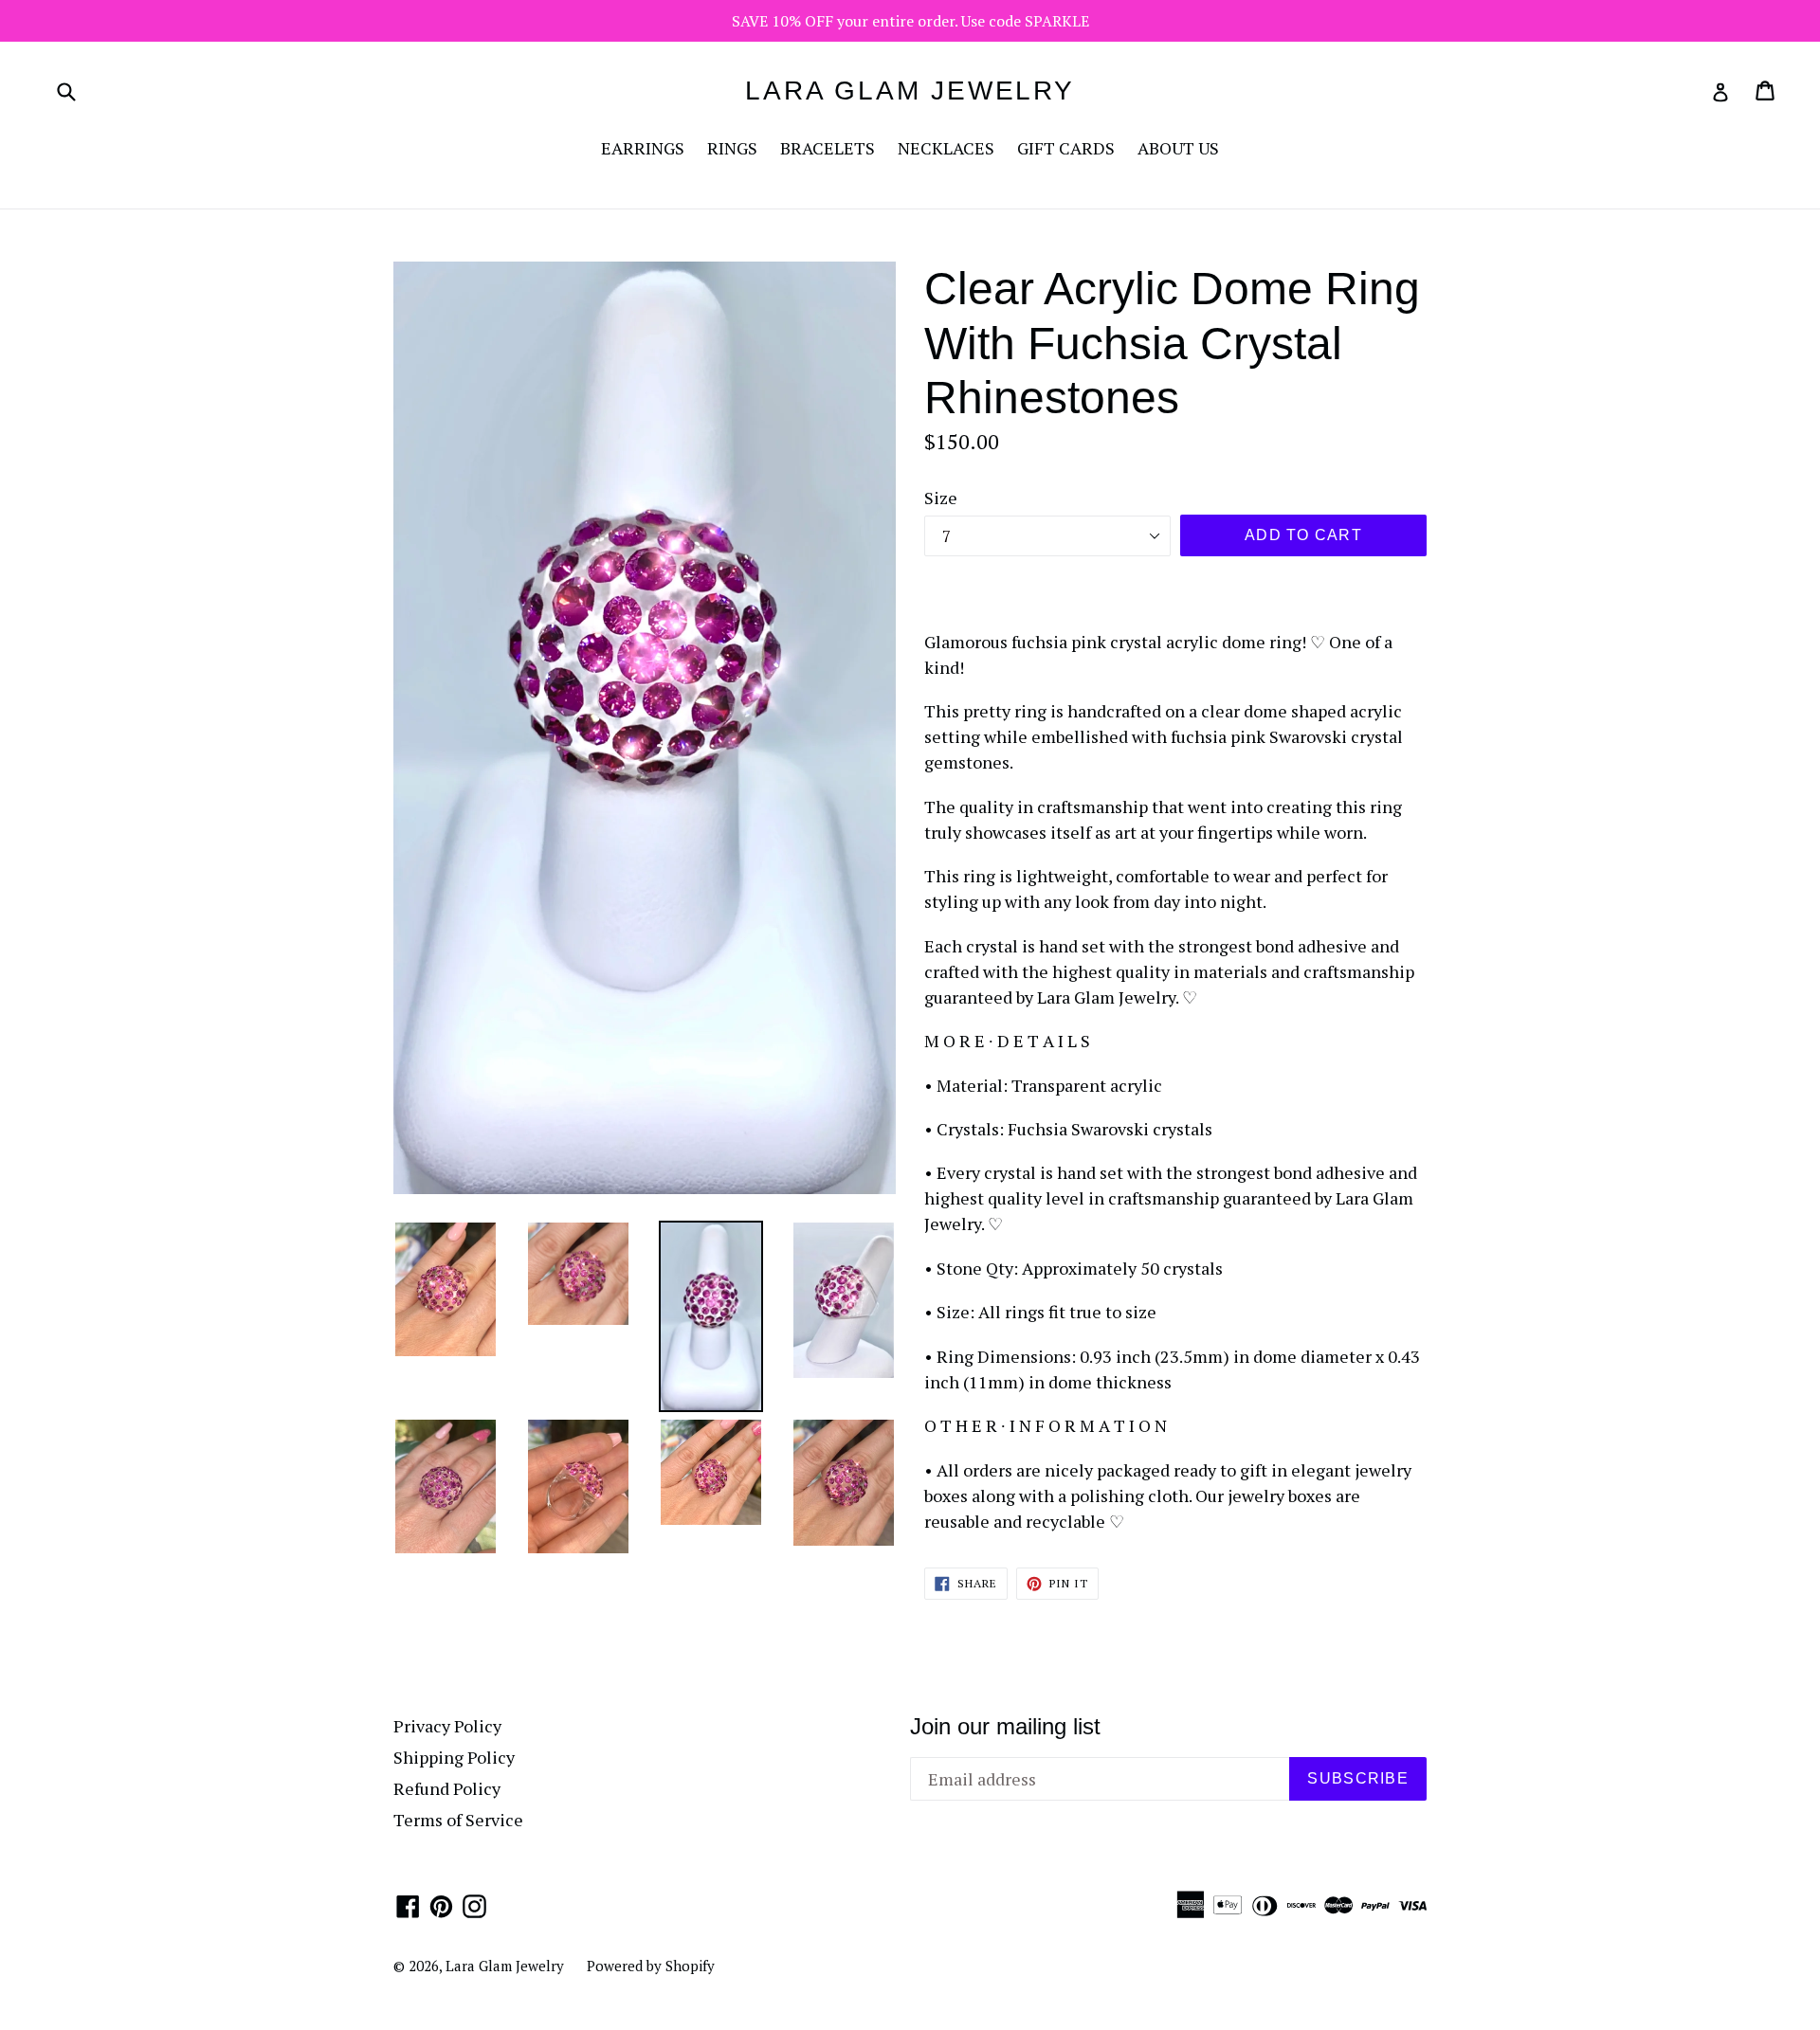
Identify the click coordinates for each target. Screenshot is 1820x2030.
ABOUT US (1178, 148)
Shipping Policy (454, 1757)
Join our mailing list (1005, 1726)
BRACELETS (828, 148)
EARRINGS (643, 148)
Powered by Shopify (651, 1966)
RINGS (732, 148)
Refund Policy (447, 1788)
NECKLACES (946, 148)
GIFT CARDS (1066, 148)
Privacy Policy (447, 1726)
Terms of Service (458, 1820)
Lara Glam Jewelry (910, 91)
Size (941, 498)
